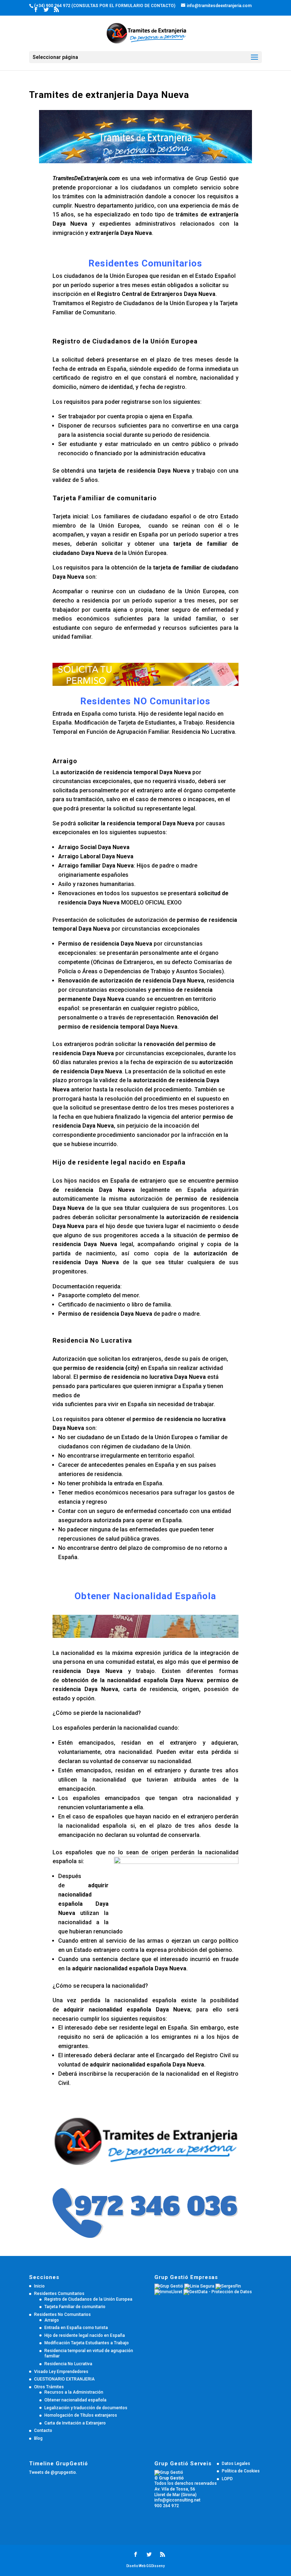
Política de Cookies (241, 2471)
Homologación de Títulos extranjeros (81, 2415)
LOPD (227, 2479)
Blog (38, 2438)
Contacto (43, 2431)
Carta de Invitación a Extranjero (75, 2423)
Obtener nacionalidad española (75, 2400)
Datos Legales (236, 2464)
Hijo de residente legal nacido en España (85, 2335)
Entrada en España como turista (76, 2328)
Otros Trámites (49, 2387)
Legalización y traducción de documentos (86, 2408)
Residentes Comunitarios (59, 2294)
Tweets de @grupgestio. (53, 2472)
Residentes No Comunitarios (62, 2314)
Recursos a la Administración (74, 2392)
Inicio (39, 2286)
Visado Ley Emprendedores (61, 2372)
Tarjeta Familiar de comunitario (75, 2307)
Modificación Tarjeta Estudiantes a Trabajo (87, 2343)
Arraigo (52, 2320)
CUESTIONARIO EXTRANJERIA (64, 2379)
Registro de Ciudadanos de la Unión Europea (88, 2299)
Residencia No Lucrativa (68, 2364)
